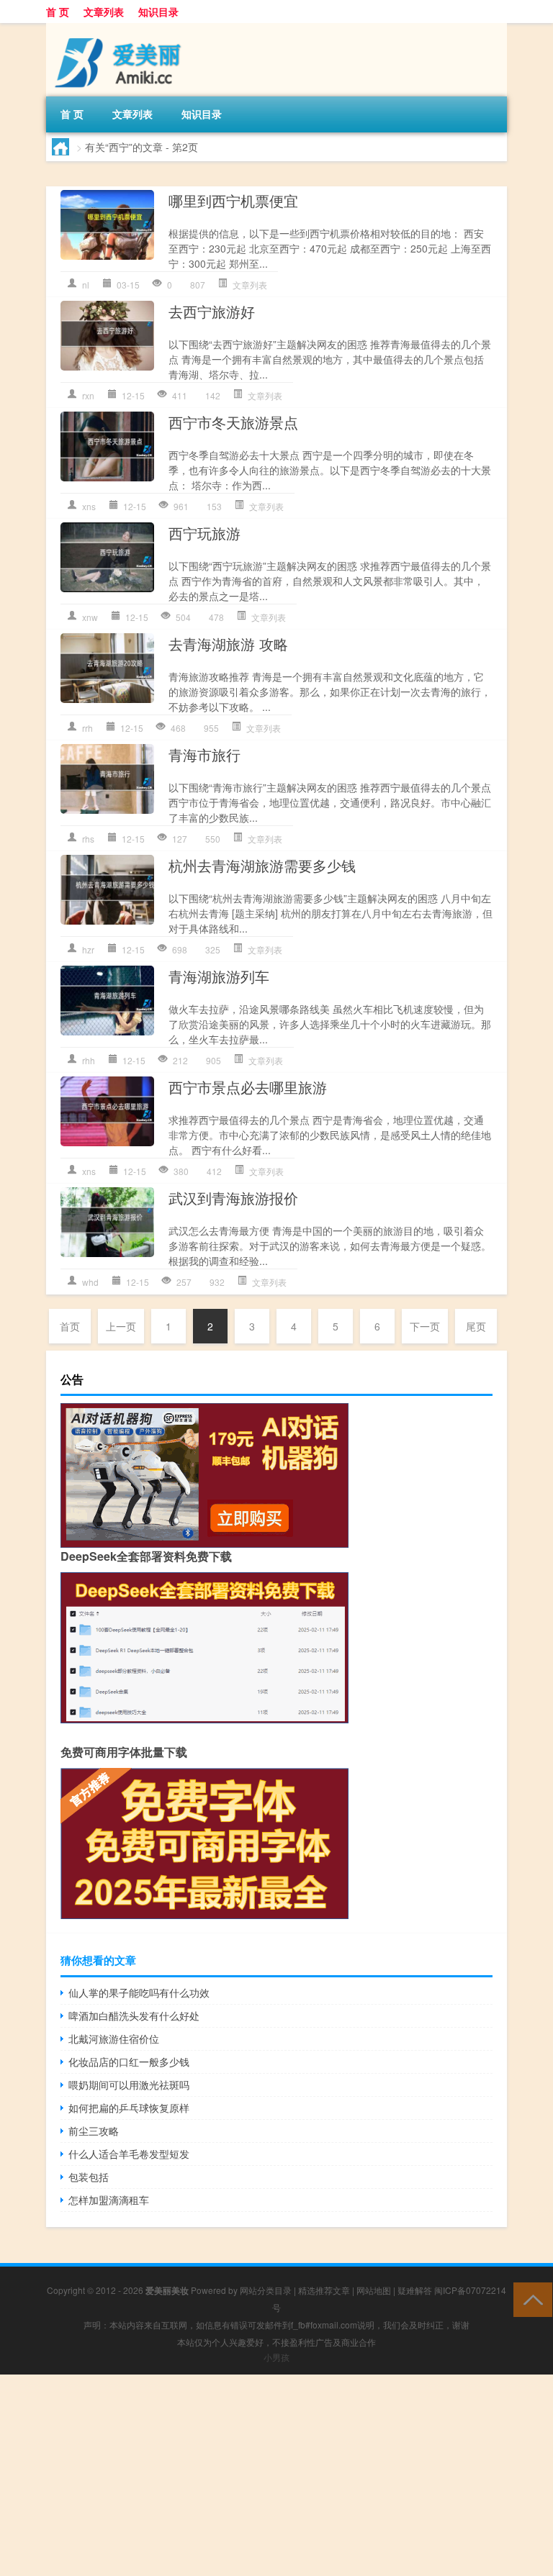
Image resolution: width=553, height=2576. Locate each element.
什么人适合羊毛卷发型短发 (129, 2154)
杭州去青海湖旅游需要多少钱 (262, 865)
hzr (88, 949)
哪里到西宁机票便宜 (233, 200)
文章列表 (104, 12)
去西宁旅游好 (212, 311)
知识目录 (158, 12)
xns (89, 506)
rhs (88, 839)
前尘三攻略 (94, 2131)
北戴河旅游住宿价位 (114, 2038)
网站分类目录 (266, 2290)
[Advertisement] (276, 2475)
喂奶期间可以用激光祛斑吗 (129, 2085)
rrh (87, 728)
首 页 (58, 12)
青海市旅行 (204, 754)
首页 (70, 1326)
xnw (90, 617)
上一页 (121, 1326)
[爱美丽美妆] (122, 28)
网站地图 (374, 2290)
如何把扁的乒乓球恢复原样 (129, 2108)
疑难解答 (415, 2290)
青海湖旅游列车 (219, 976)
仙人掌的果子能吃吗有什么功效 (139, 1992)
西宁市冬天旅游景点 (233, 422)
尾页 (476, 1326)
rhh (89, 1060)
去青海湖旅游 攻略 (228, 644)
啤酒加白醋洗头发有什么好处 (134, 2015)
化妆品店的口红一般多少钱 (129, 2062)
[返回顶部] (530, 2299)
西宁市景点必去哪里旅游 (248, 1087)
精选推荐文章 (324, 2290)
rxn (88, 395)
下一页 (425, 1326)
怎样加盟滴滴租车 (109, 2200)
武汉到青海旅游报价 (233, 1198)
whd (90, 1282)
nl (86, 285)
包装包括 (89, 2177)
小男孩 (276, 2357)
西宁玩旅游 (204, 533)
